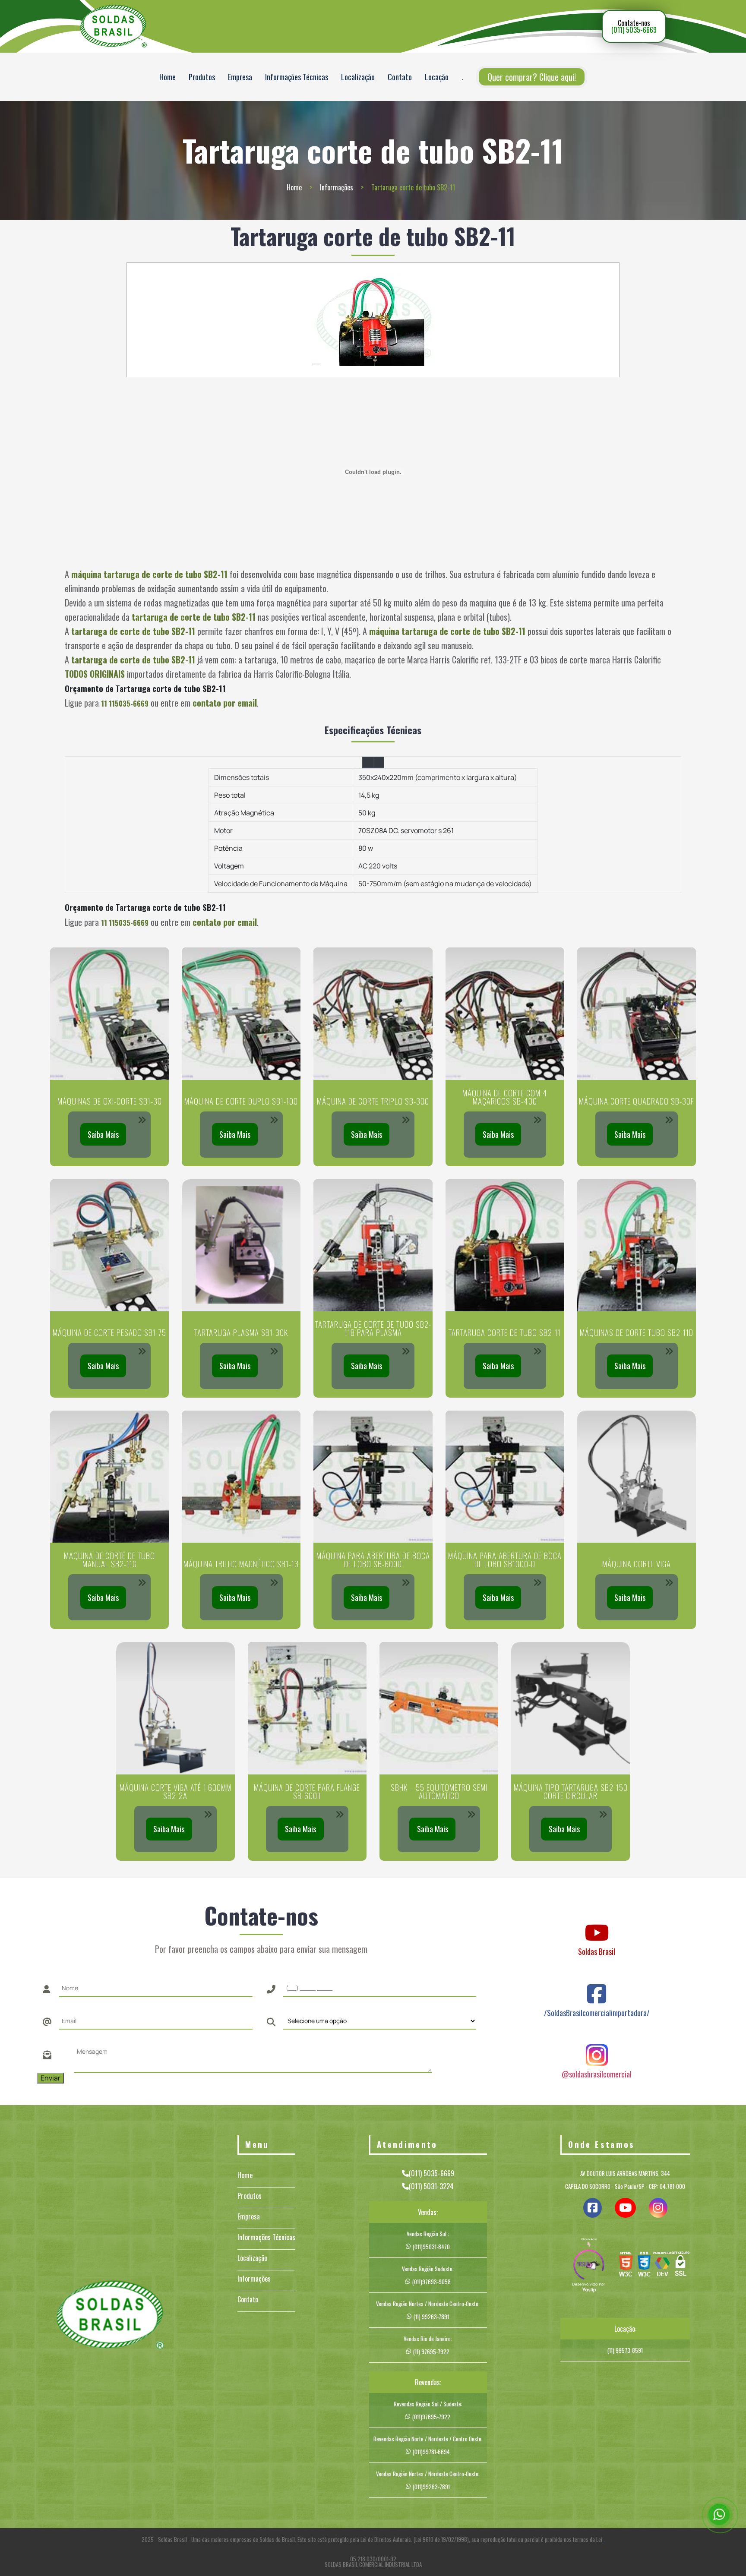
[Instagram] (597, 2047)
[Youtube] (597, 1924)
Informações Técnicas (297, 77)
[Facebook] (597, 1986)
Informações (337, 187)
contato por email (225, 703)
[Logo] (110, 2316)
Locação (437, 77)
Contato (400, 77)
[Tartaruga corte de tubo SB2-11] (373, 320)
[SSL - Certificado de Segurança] (680, 2266)
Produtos (202, 77)
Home (168, 77)
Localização (358, 77)
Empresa (240, 77)
